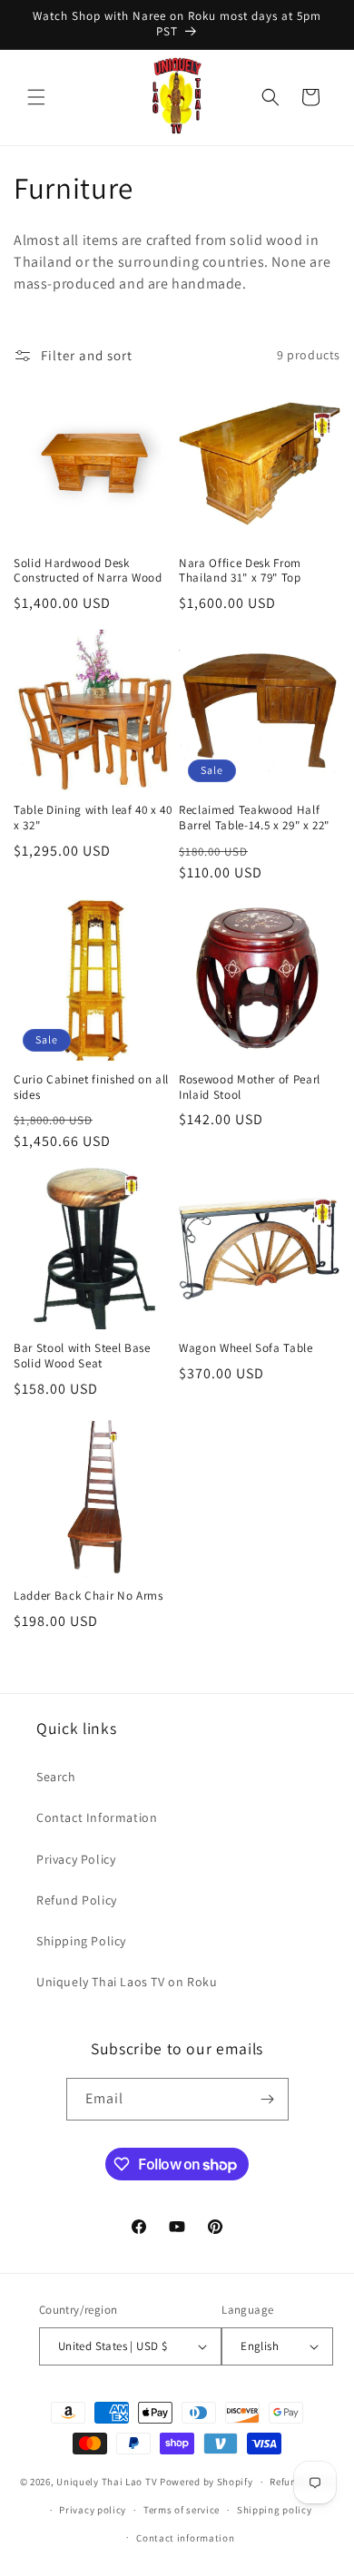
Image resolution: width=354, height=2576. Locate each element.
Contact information (185, 2538)
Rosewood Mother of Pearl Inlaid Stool (250, 1087)
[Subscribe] (268, 2099)
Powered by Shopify (206, 2482)
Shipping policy (275, 2510)
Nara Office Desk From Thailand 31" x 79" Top (240, 571)
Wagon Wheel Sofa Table (246, 1348)
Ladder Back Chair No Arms (88, 1596)
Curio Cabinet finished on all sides (91, 1087)
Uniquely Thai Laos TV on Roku (127, 1982)
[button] (36, 97)
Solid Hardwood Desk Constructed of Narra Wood (88, 571)
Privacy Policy (76, 1859)
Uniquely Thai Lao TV (107, 2482)
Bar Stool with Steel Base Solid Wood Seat (82, 1356)
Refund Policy (77, 1900)
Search (56, 1777)
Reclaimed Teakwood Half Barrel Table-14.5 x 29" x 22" (254, 818)
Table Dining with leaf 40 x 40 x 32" (93, 818)
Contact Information (97, 1817)
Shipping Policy (81, 1941)
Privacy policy (93, 2510)
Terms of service (182, 2510)
